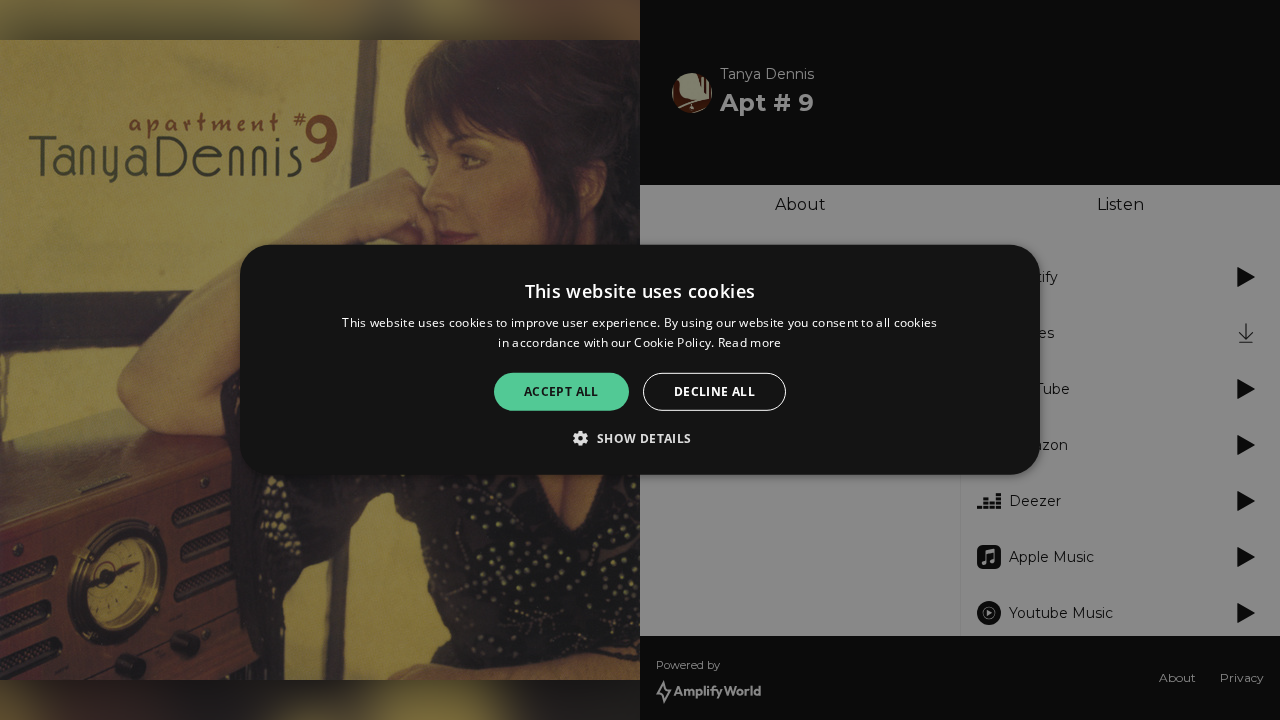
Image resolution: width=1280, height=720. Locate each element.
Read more (750, 342)
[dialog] (640, 360)
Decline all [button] (714, 391)
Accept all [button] (561, 391)
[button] (639, 438)
